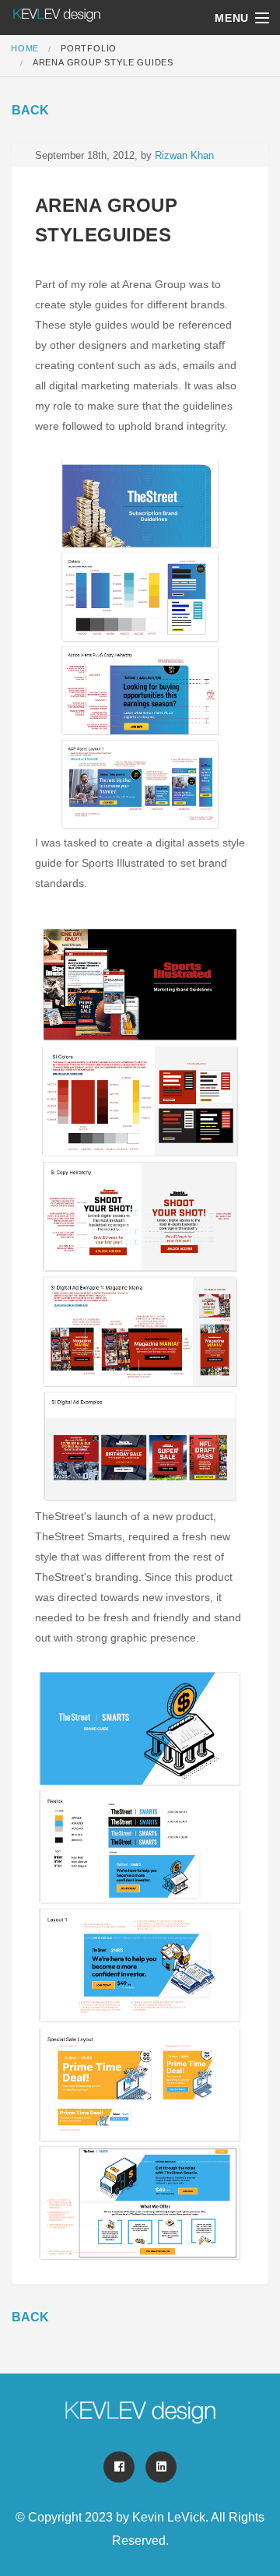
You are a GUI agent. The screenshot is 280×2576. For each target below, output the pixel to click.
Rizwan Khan (184, 155)
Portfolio (89, 48)
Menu (232, 18)
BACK (30, 110)
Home (25, 48)
